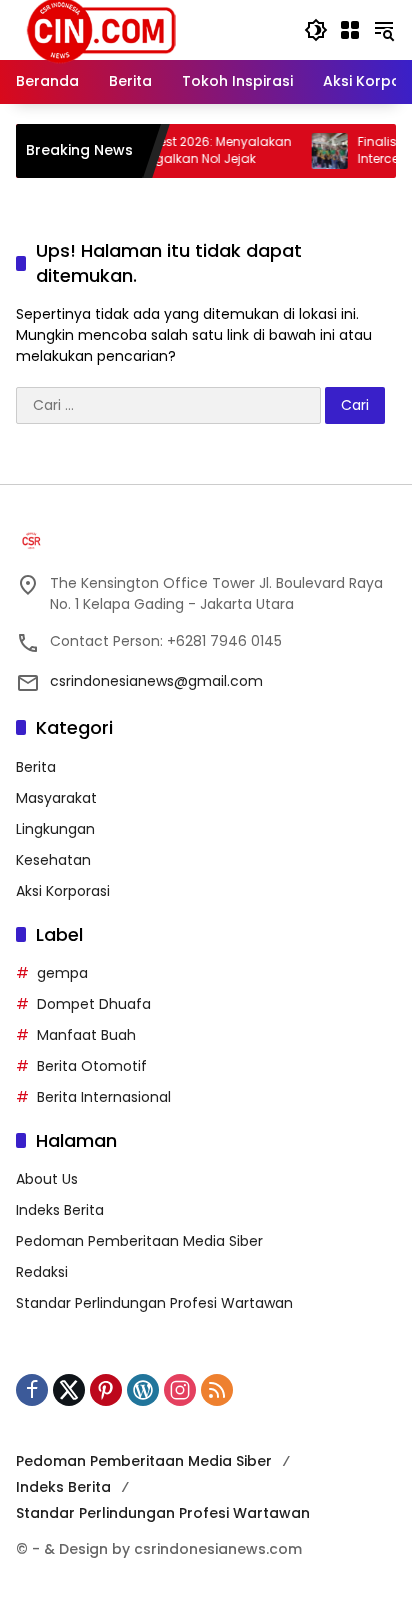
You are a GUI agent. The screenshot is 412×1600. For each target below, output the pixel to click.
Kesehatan (53, 860)
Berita (36, 767)
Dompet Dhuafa (94, 1004)
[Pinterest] (106, 1390)
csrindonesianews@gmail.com (156, 681)
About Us (47, 1179)
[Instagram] (180, 1390)
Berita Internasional (104, 1097)
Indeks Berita (60, 1210)
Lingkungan (55, 829)
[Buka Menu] (350, 30)
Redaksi (42, 1272)
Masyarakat (56, 798)
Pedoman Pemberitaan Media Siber (139, 1241)
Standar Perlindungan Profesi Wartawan (154, 1303)
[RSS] (217, 1390)
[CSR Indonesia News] (101, 29)
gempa (62, 973)
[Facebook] (32, 1390)
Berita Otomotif (92, 1066)
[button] (316, 30)
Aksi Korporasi (63, 891)
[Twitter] (69, 1390)
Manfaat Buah (86, 1035)
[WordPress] (143, 1390)
